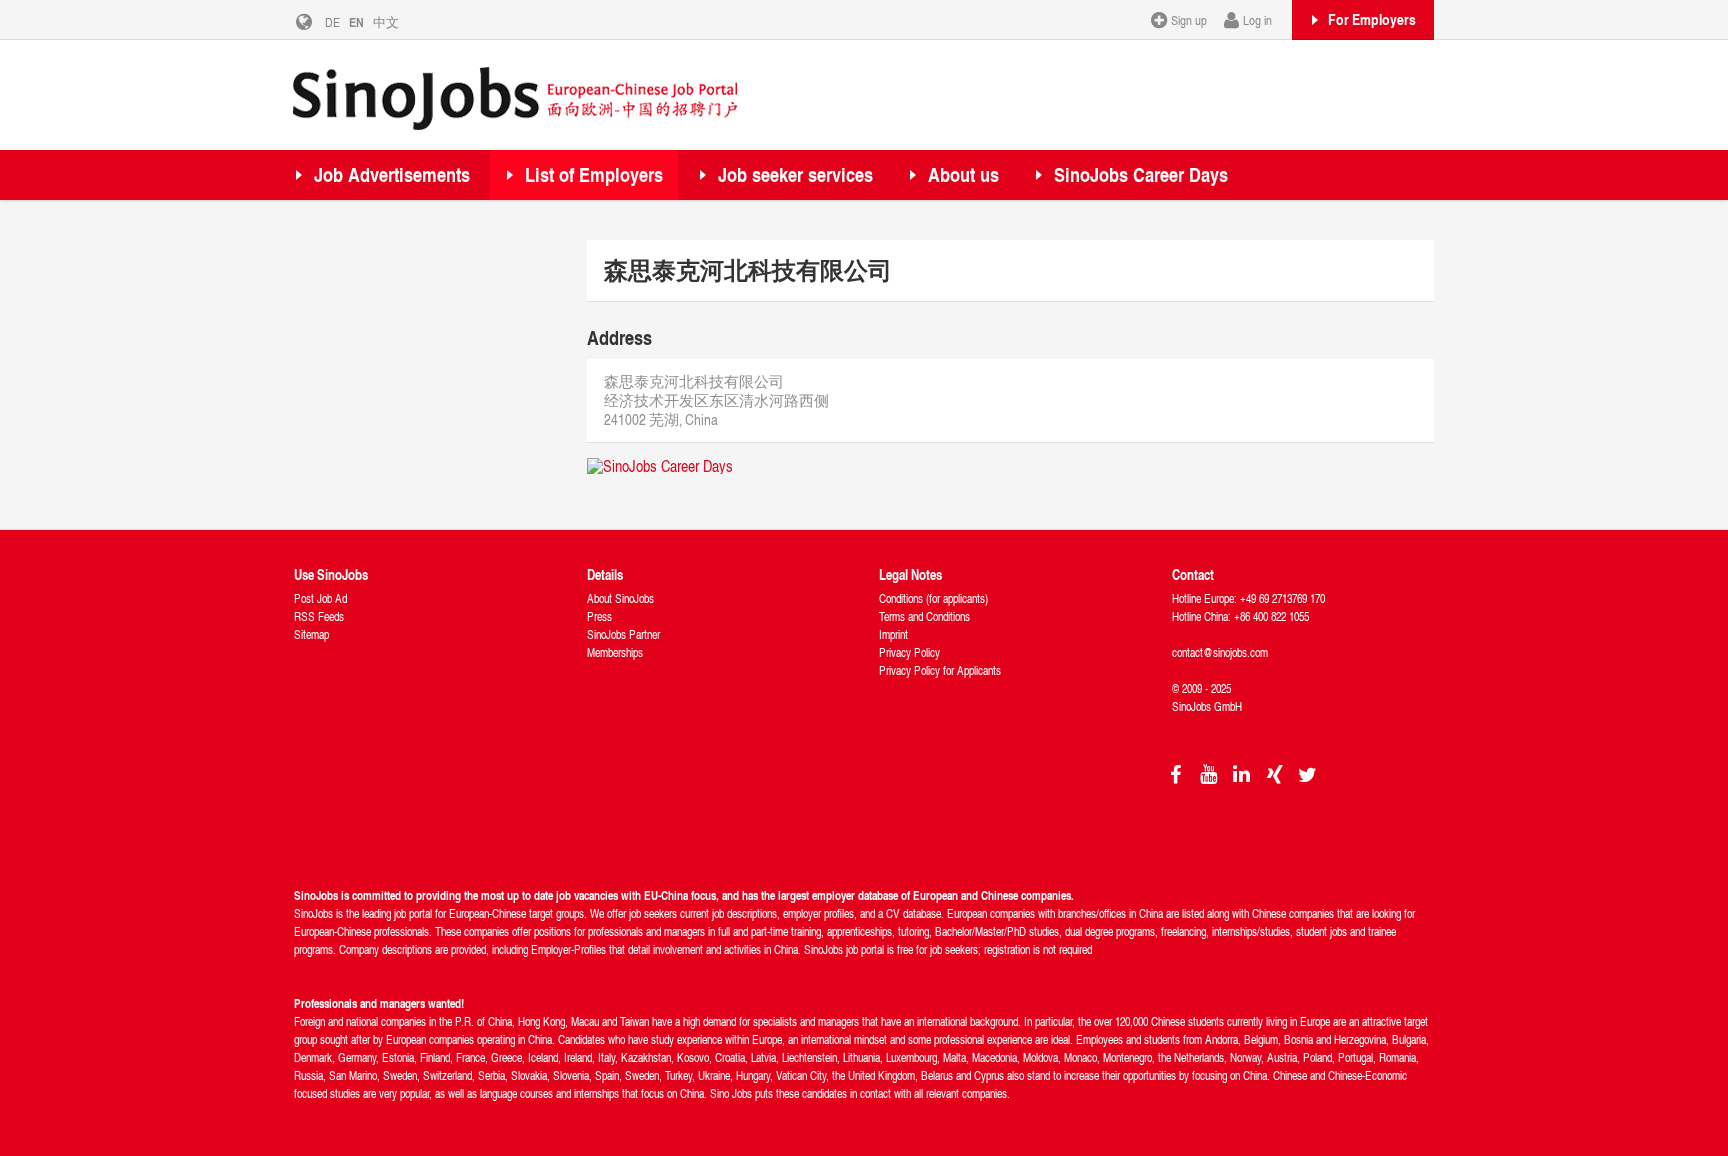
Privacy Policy (909, 652)
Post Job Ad (320, 598)
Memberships (615, 652)
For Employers (1372, 19)
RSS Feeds (319, 616)
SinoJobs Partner (623, 634)
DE (332, 22)
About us (963, 174)
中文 (386, 22)
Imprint (893, 634)
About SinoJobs (620, 598)
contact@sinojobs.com (1220, 652)
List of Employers (594, 174)
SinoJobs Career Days (1141, 174)
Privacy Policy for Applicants (940, 670)
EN (356, 22)
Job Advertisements (392, 174)
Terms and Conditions (924, 616)
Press (599, 616)
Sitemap (311, 634)
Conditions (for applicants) (933, 598)
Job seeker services (795, 174)
